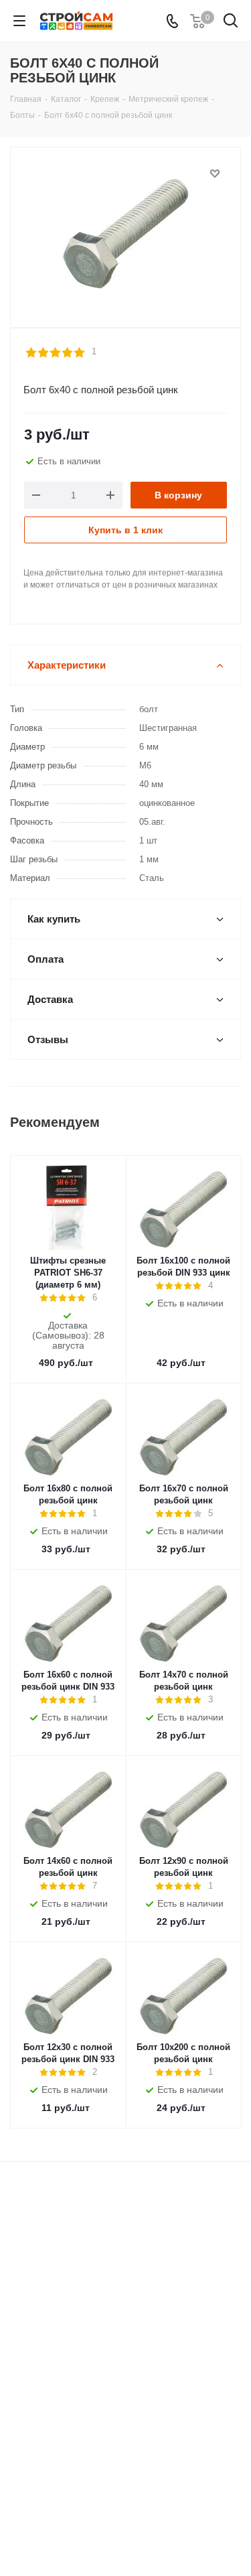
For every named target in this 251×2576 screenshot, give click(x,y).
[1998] (125, 231)
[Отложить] (215, 174)
